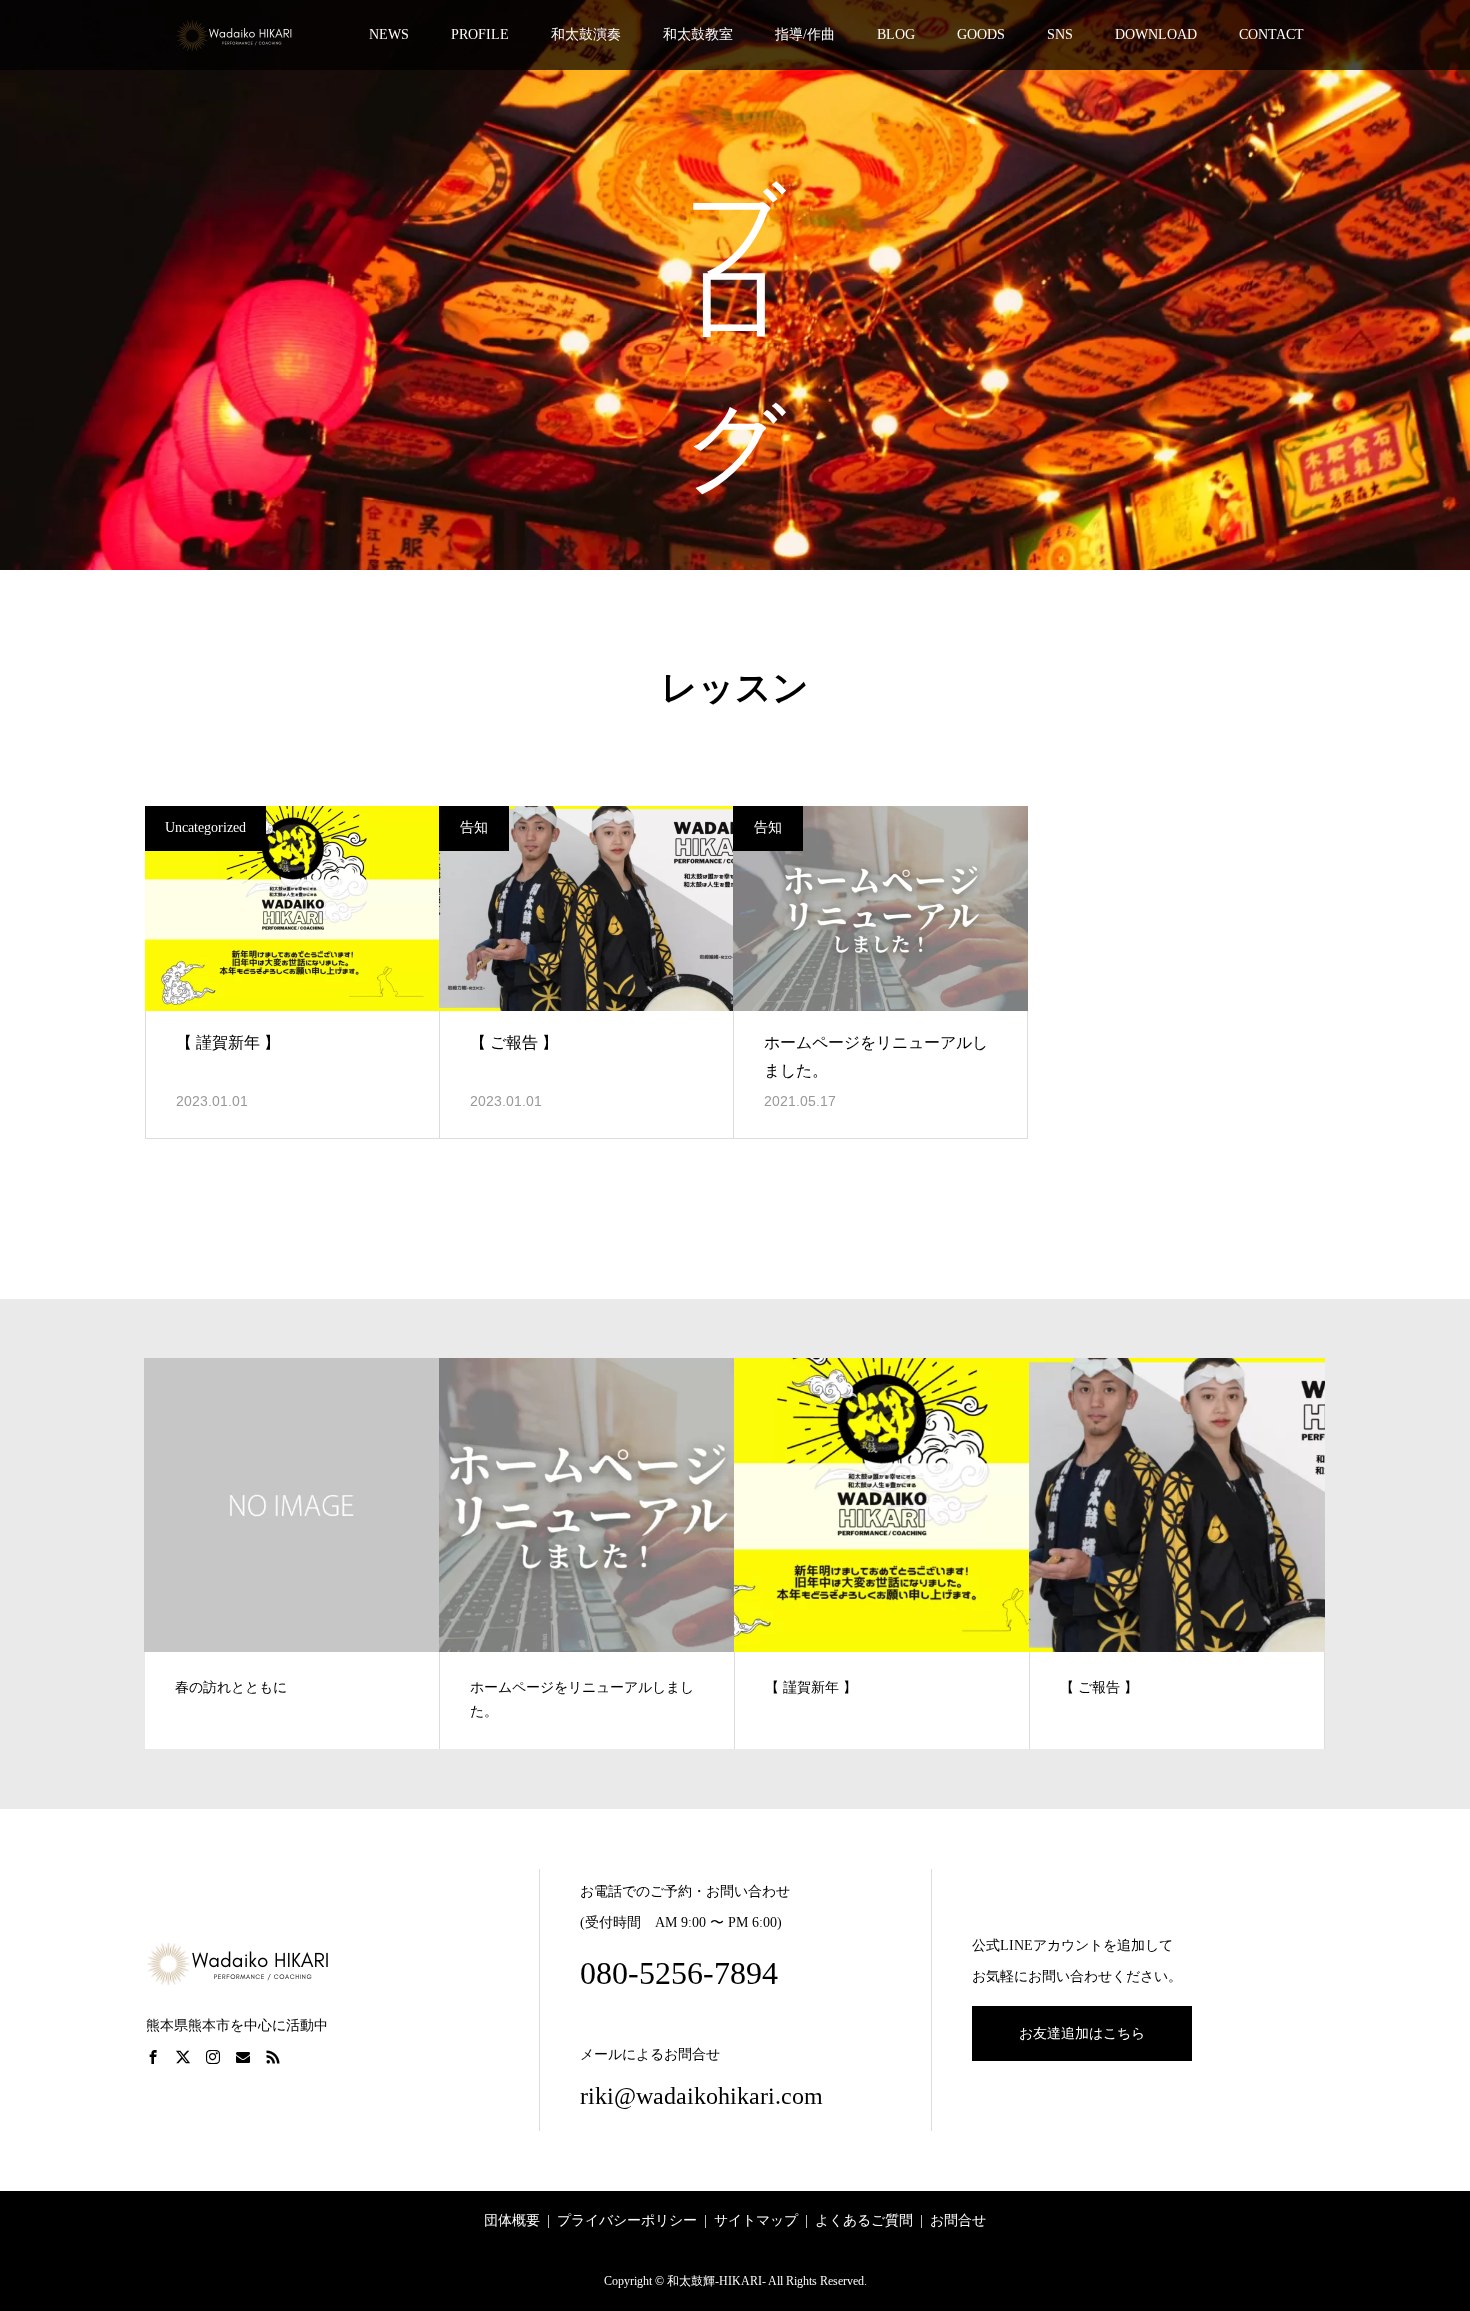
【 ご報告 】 (514, 1042)
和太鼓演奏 (586, 34)
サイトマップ (756, 2220)
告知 (474, 827)
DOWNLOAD (1156, 34)
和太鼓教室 (698, 34)
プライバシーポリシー (627, 2220)
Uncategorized (205, 827)
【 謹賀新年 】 (228, 1042)
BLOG (896, 34)
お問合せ (958, 2220)
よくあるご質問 (864, 2220)
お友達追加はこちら (1082, 2033)
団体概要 (512, 2220)
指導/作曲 (805, 34)
